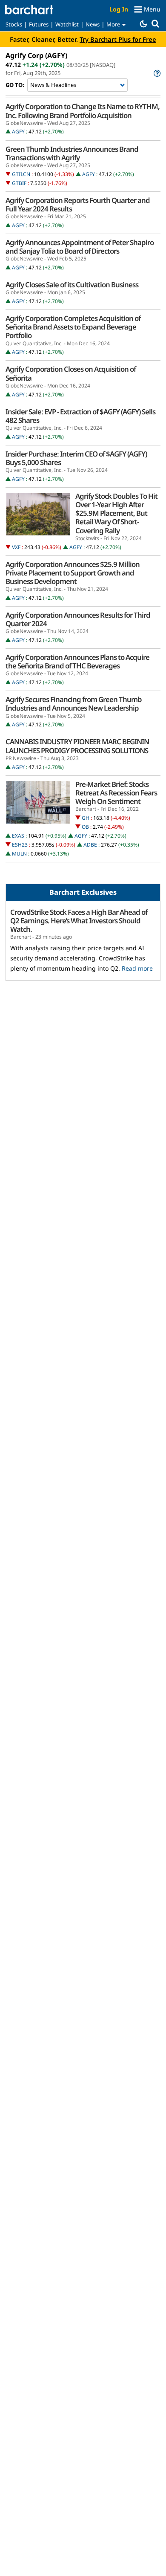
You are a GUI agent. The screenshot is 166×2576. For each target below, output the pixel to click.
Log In (119, 9)
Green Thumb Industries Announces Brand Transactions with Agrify (72, 153)
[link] (156, 73)
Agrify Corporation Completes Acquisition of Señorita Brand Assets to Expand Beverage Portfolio (73, 327)
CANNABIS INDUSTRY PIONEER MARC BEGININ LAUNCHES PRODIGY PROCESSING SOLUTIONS (77, 746)
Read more (137, 968)
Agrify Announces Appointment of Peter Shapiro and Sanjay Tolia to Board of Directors (80, 247)
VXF (16, 547)
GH (86, 818)
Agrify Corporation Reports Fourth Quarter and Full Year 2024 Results (78, 205)
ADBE (90, 845)
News (93, 24)
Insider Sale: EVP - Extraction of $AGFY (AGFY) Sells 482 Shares (80, 416)
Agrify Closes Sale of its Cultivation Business (72, 285)
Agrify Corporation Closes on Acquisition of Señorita (71, 373)
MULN (19, 854)
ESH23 (20, 845)
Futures (39, 24)
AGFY (18, 132)
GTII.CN (21, 174)
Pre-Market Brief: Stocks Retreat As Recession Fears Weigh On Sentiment (116, 793)
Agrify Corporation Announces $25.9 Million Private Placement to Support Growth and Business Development (73, 573)
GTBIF (19, 183)
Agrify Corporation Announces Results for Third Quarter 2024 (78, 619)
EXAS (18, 836)
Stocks (14, 24)
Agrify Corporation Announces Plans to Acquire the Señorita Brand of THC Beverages (77, 662)
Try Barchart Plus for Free (118, 39)
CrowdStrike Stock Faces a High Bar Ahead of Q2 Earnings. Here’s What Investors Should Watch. (79, 921)
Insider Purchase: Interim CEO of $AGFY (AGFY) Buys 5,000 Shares (76, 458)
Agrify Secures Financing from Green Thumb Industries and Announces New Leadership (74, 704)
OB (85, 827)
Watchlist (67, 24)
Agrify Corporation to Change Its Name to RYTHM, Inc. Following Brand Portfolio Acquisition (83, 111)
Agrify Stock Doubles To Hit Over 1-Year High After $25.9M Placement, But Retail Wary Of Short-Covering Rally (116, 513)
